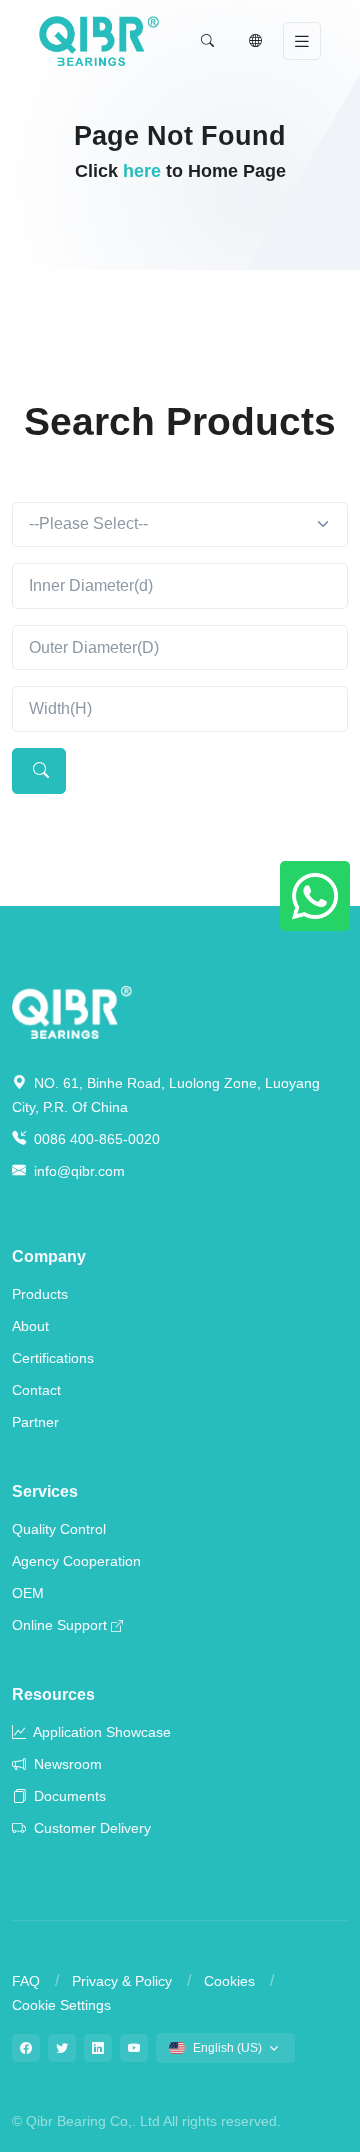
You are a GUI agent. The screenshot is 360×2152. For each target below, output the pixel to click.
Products (40, 1294)
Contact (36, 1390)
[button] (207, 41)
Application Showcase (100, 1732)
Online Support (59, 1625)
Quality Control (59, 1529)
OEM (28, 1593)
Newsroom (66, 1764)
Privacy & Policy (122, 1981)
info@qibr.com (79, 1171)
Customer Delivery (90, 1828)
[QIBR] (99, 41)
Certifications (53, 1358)
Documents (68, 1796)
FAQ (26, 1981)
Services (45, 1491)
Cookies (229, 1981)
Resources (53, 1694)
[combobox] (180, 525)
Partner (35, 1422)
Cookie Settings (61, 2005)
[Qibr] (72, 1010)
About (30, 1326)
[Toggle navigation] (302, 41)
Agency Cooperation (76, 1561)
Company (49, 1256)
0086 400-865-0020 (95, 1139)
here (142, 171)
